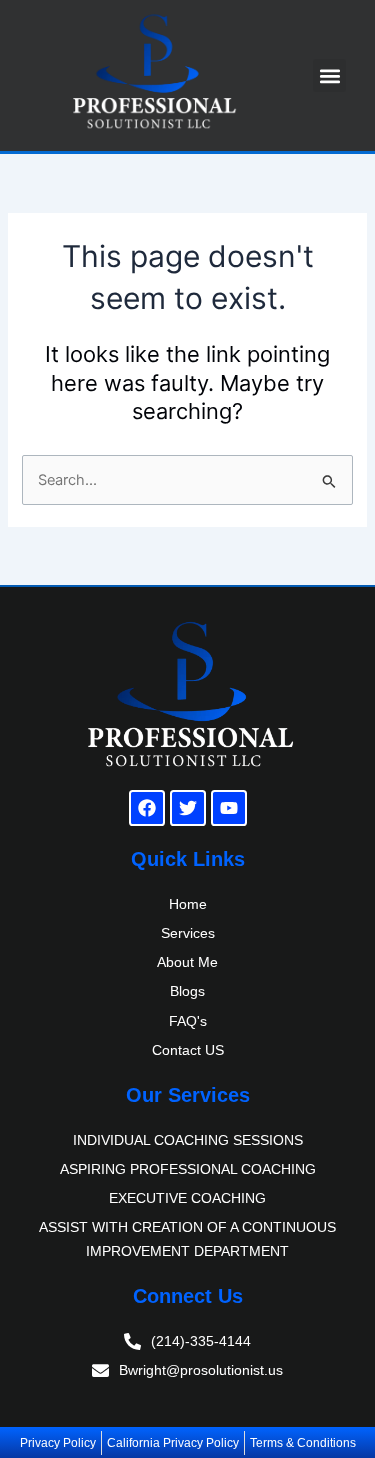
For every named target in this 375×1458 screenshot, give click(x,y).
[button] (329, 75)
